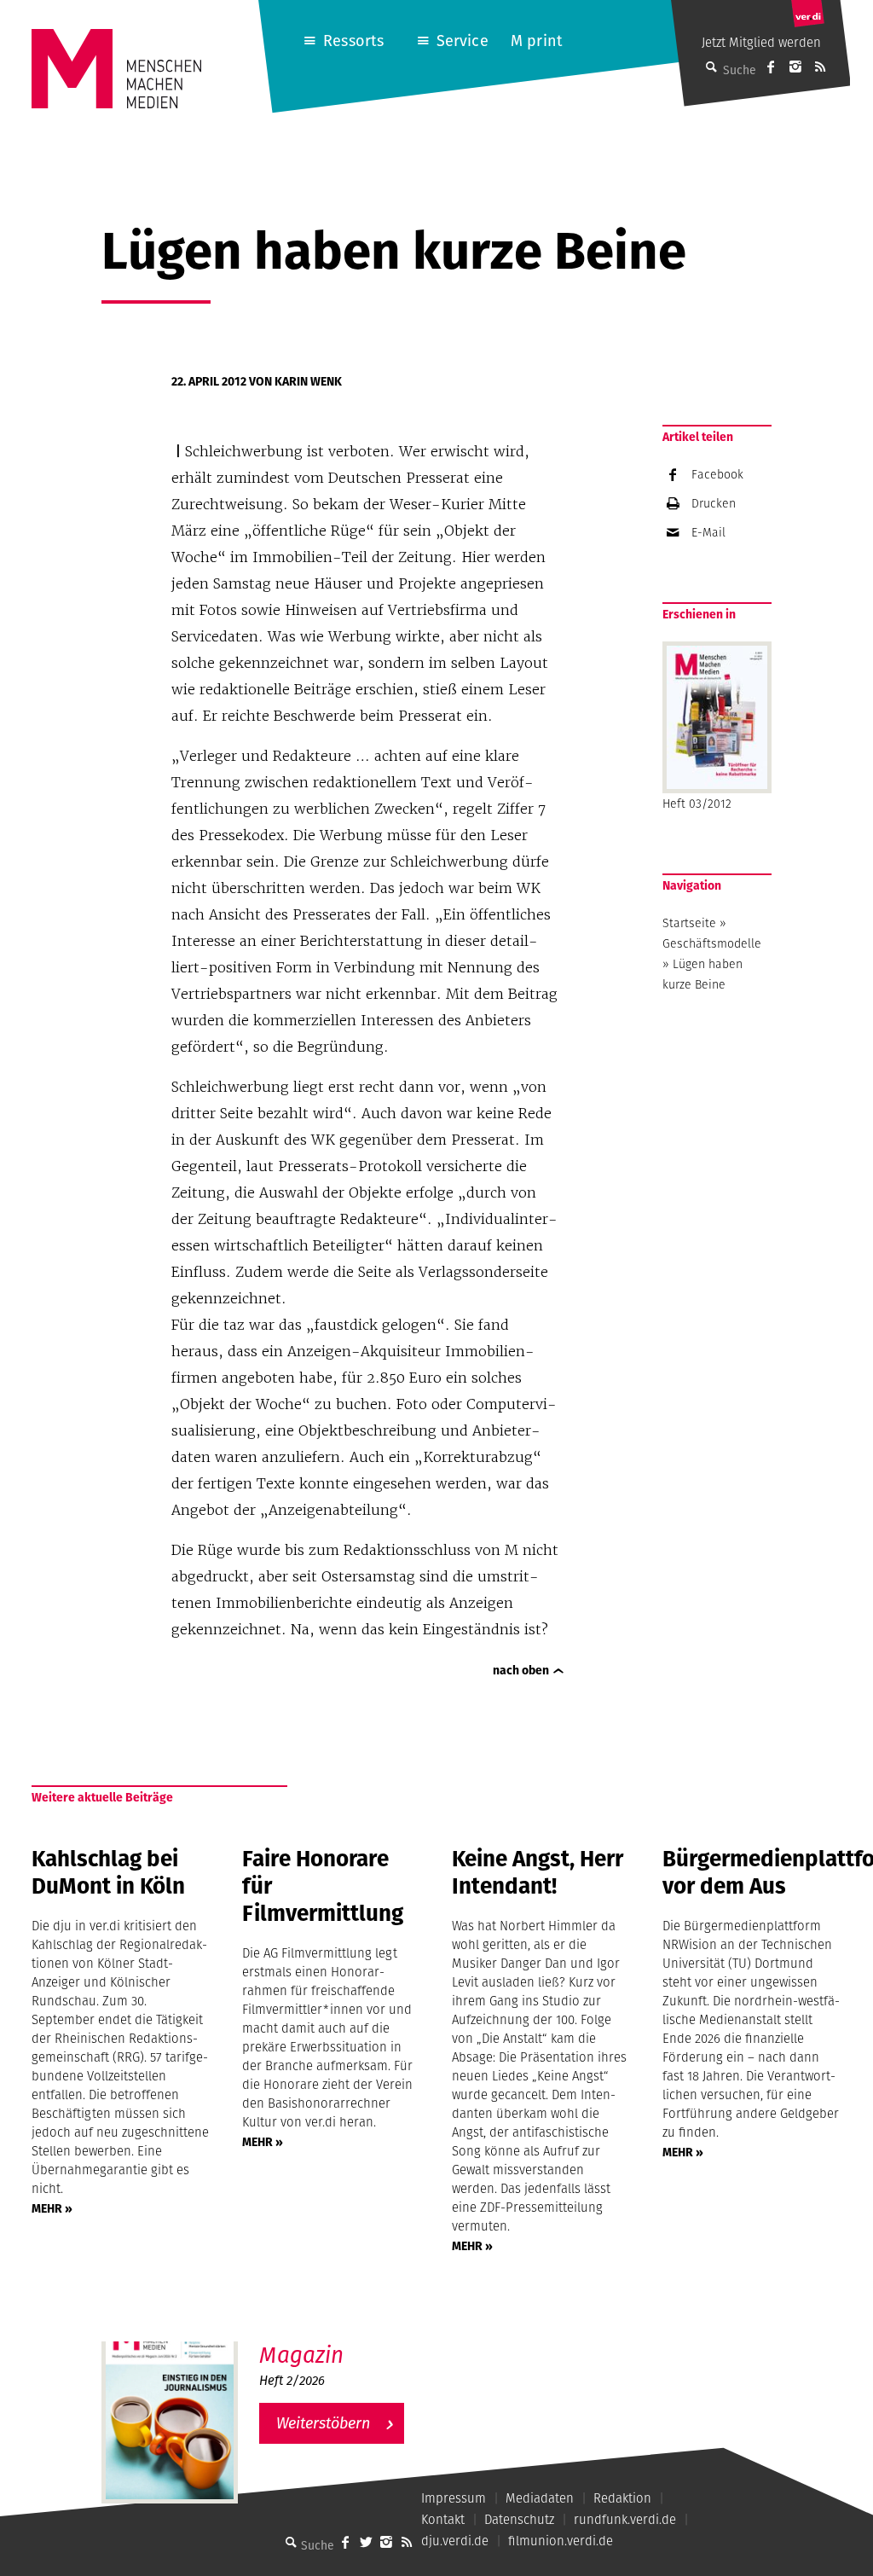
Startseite (689, 923)
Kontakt (443, 2519)
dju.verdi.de (455, 2541)
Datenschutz (519, 2519)
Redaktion (622, 2498)
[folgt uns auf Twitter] (366, 2542)
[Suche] (291, 2542)
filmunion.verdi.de (561, 2541)
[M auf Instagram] (795, 67)
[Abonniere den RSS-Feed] (820, 67)
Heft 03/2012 (697, 804)
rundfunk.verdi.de (625, 2519)
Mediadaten (540, 2498)
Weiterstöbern (323, 2423)
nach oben (521, 1670)
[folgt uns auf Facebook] (345, 2542)
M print (537, 41)
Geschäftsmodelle (712, 943)
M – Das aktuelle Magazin (342, 2341)
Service (463, 41)
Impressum (454, 2498)
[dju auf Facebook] (771, 67)
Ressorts (353, 41)
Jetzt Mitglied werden (761, 42)
